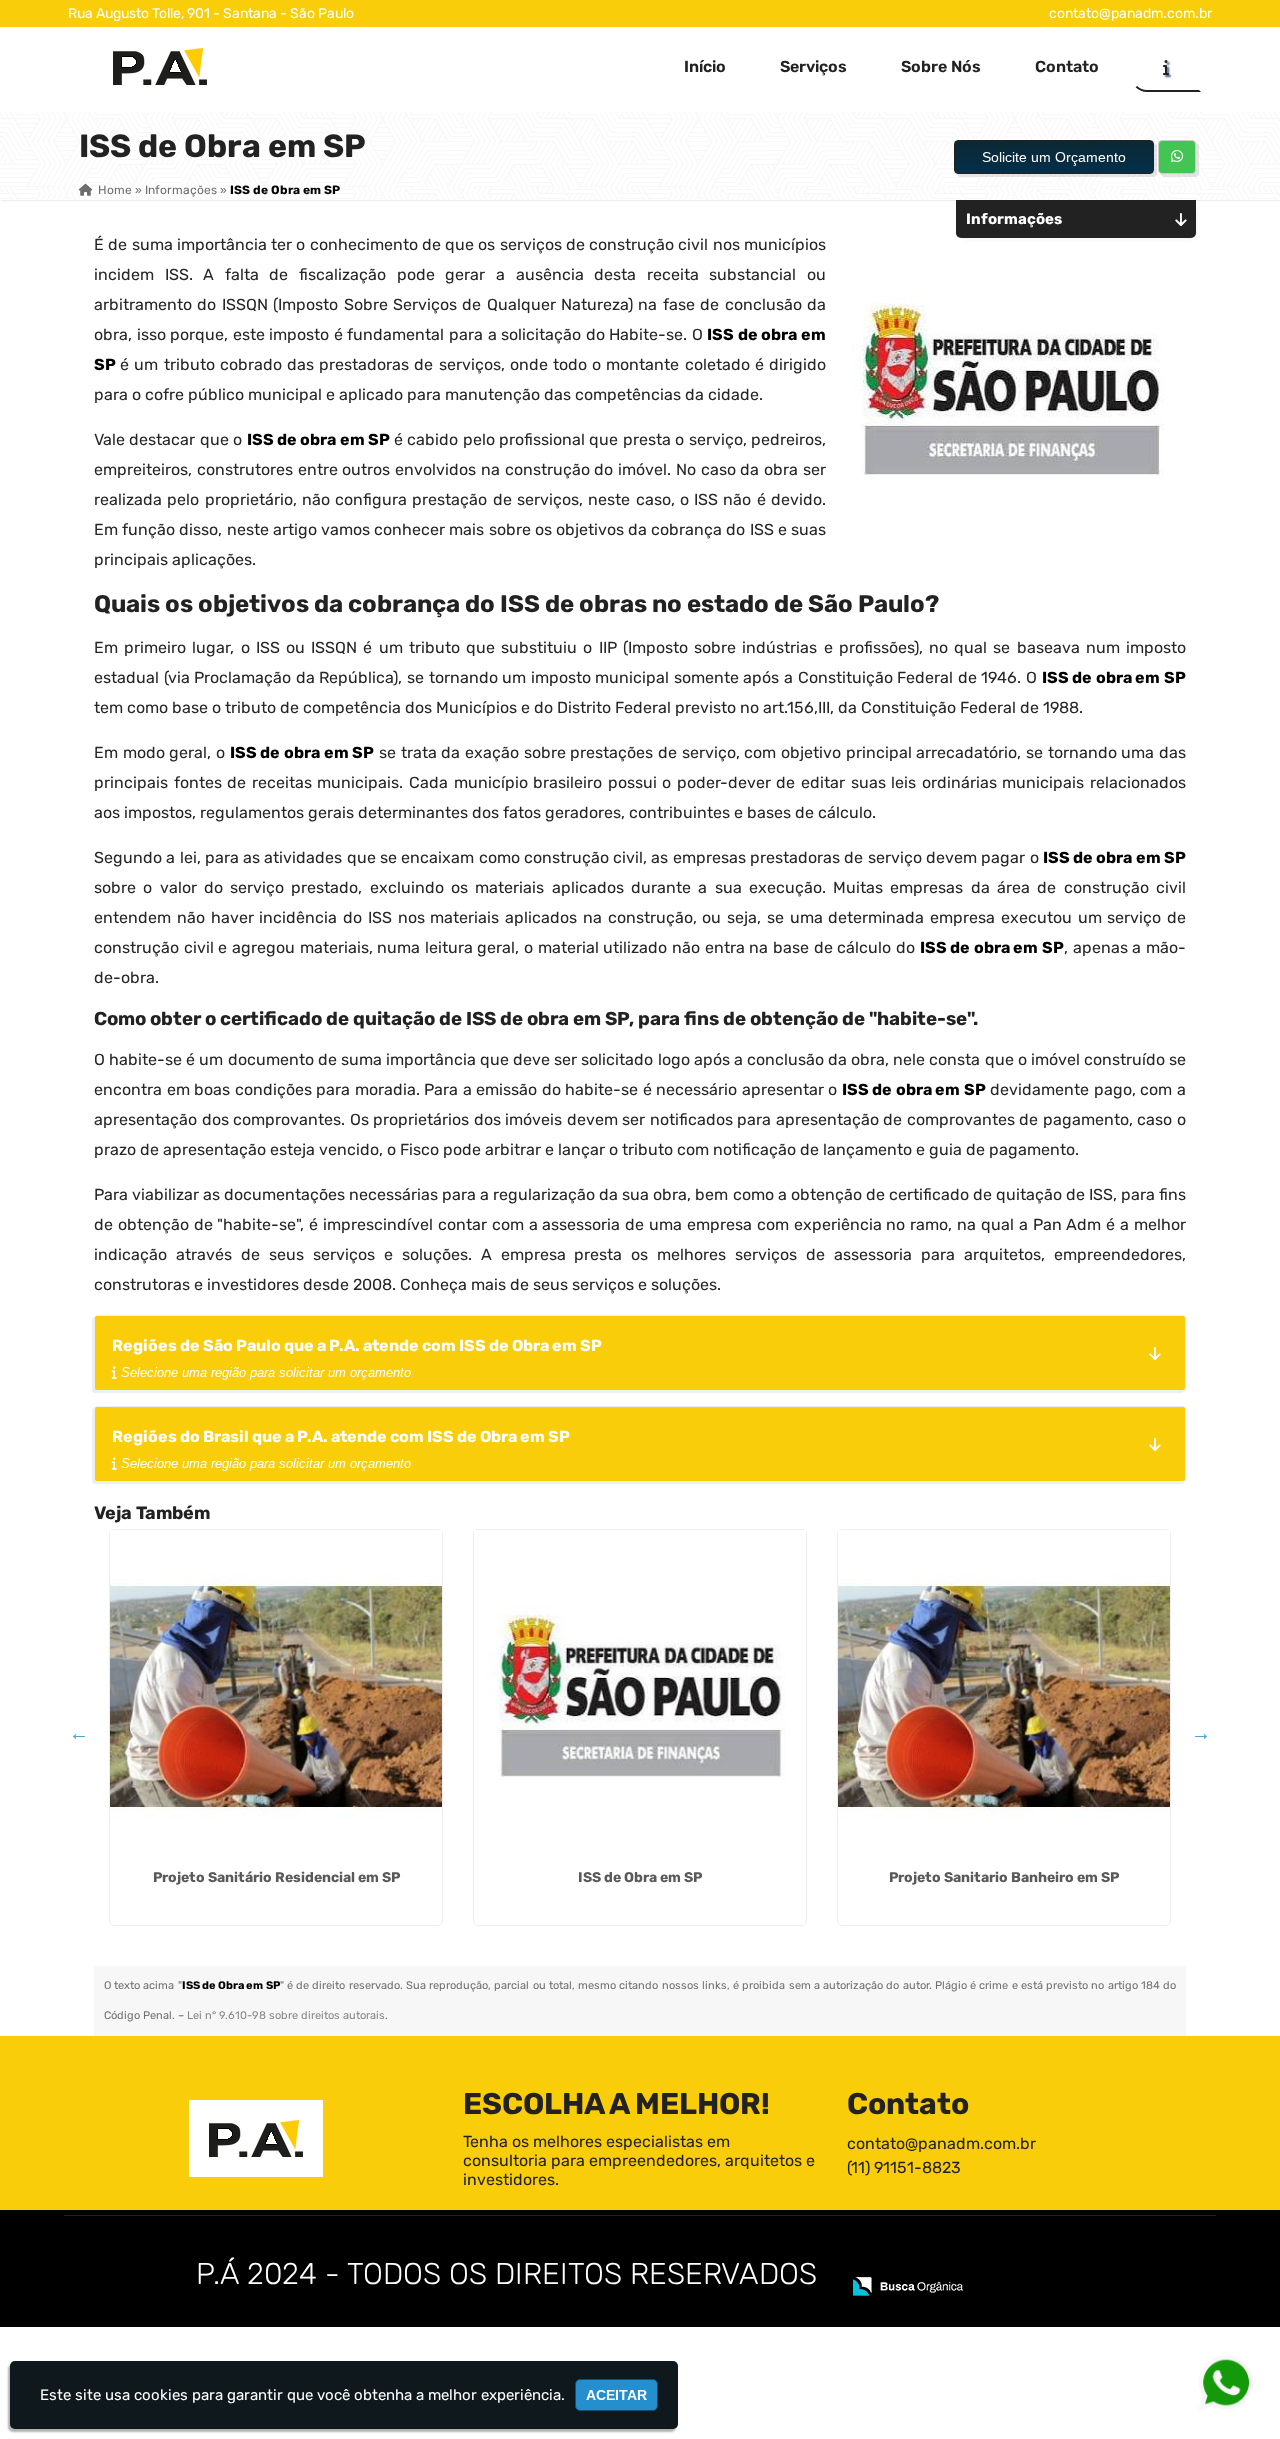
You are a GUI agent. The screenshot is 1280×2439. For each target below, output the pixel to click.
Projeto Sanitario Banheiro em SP (1004, 1877)
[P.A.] (256, 2138)
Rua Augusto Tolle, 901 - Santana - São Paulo (211, 13)
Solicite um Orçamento (1054, 157)
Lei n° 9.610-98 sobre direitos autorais (286, 2015)
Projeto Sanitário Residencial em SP (276, 1877)
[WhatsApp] (1217, 2381)
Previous (79, 1733)
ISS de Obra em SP (640, 1877)
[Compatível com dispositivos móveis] (1058, 2259)
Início (705, 66)
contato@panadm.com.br (1130, 13)
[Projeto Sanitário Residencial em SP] (276, 1696)
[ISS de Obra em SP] (640, 1696)
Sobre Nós (941, 66)
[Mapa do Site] (868, 2259)
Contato (1067, 66)
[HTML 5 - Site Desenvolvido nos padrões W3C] (920, 2259)
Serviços (813, 66)
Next (1201, 1733)
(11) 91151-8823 (904, 2167)
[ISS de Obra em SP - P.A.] (160, 66)
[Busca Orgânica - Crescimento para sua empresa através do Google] (907, 2284)
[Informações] (1166, 67)
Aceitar (616, 2395)
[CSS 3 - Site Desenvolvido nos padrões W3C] (989, 2259)
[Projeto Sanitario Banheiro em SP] (1004, 1696)
